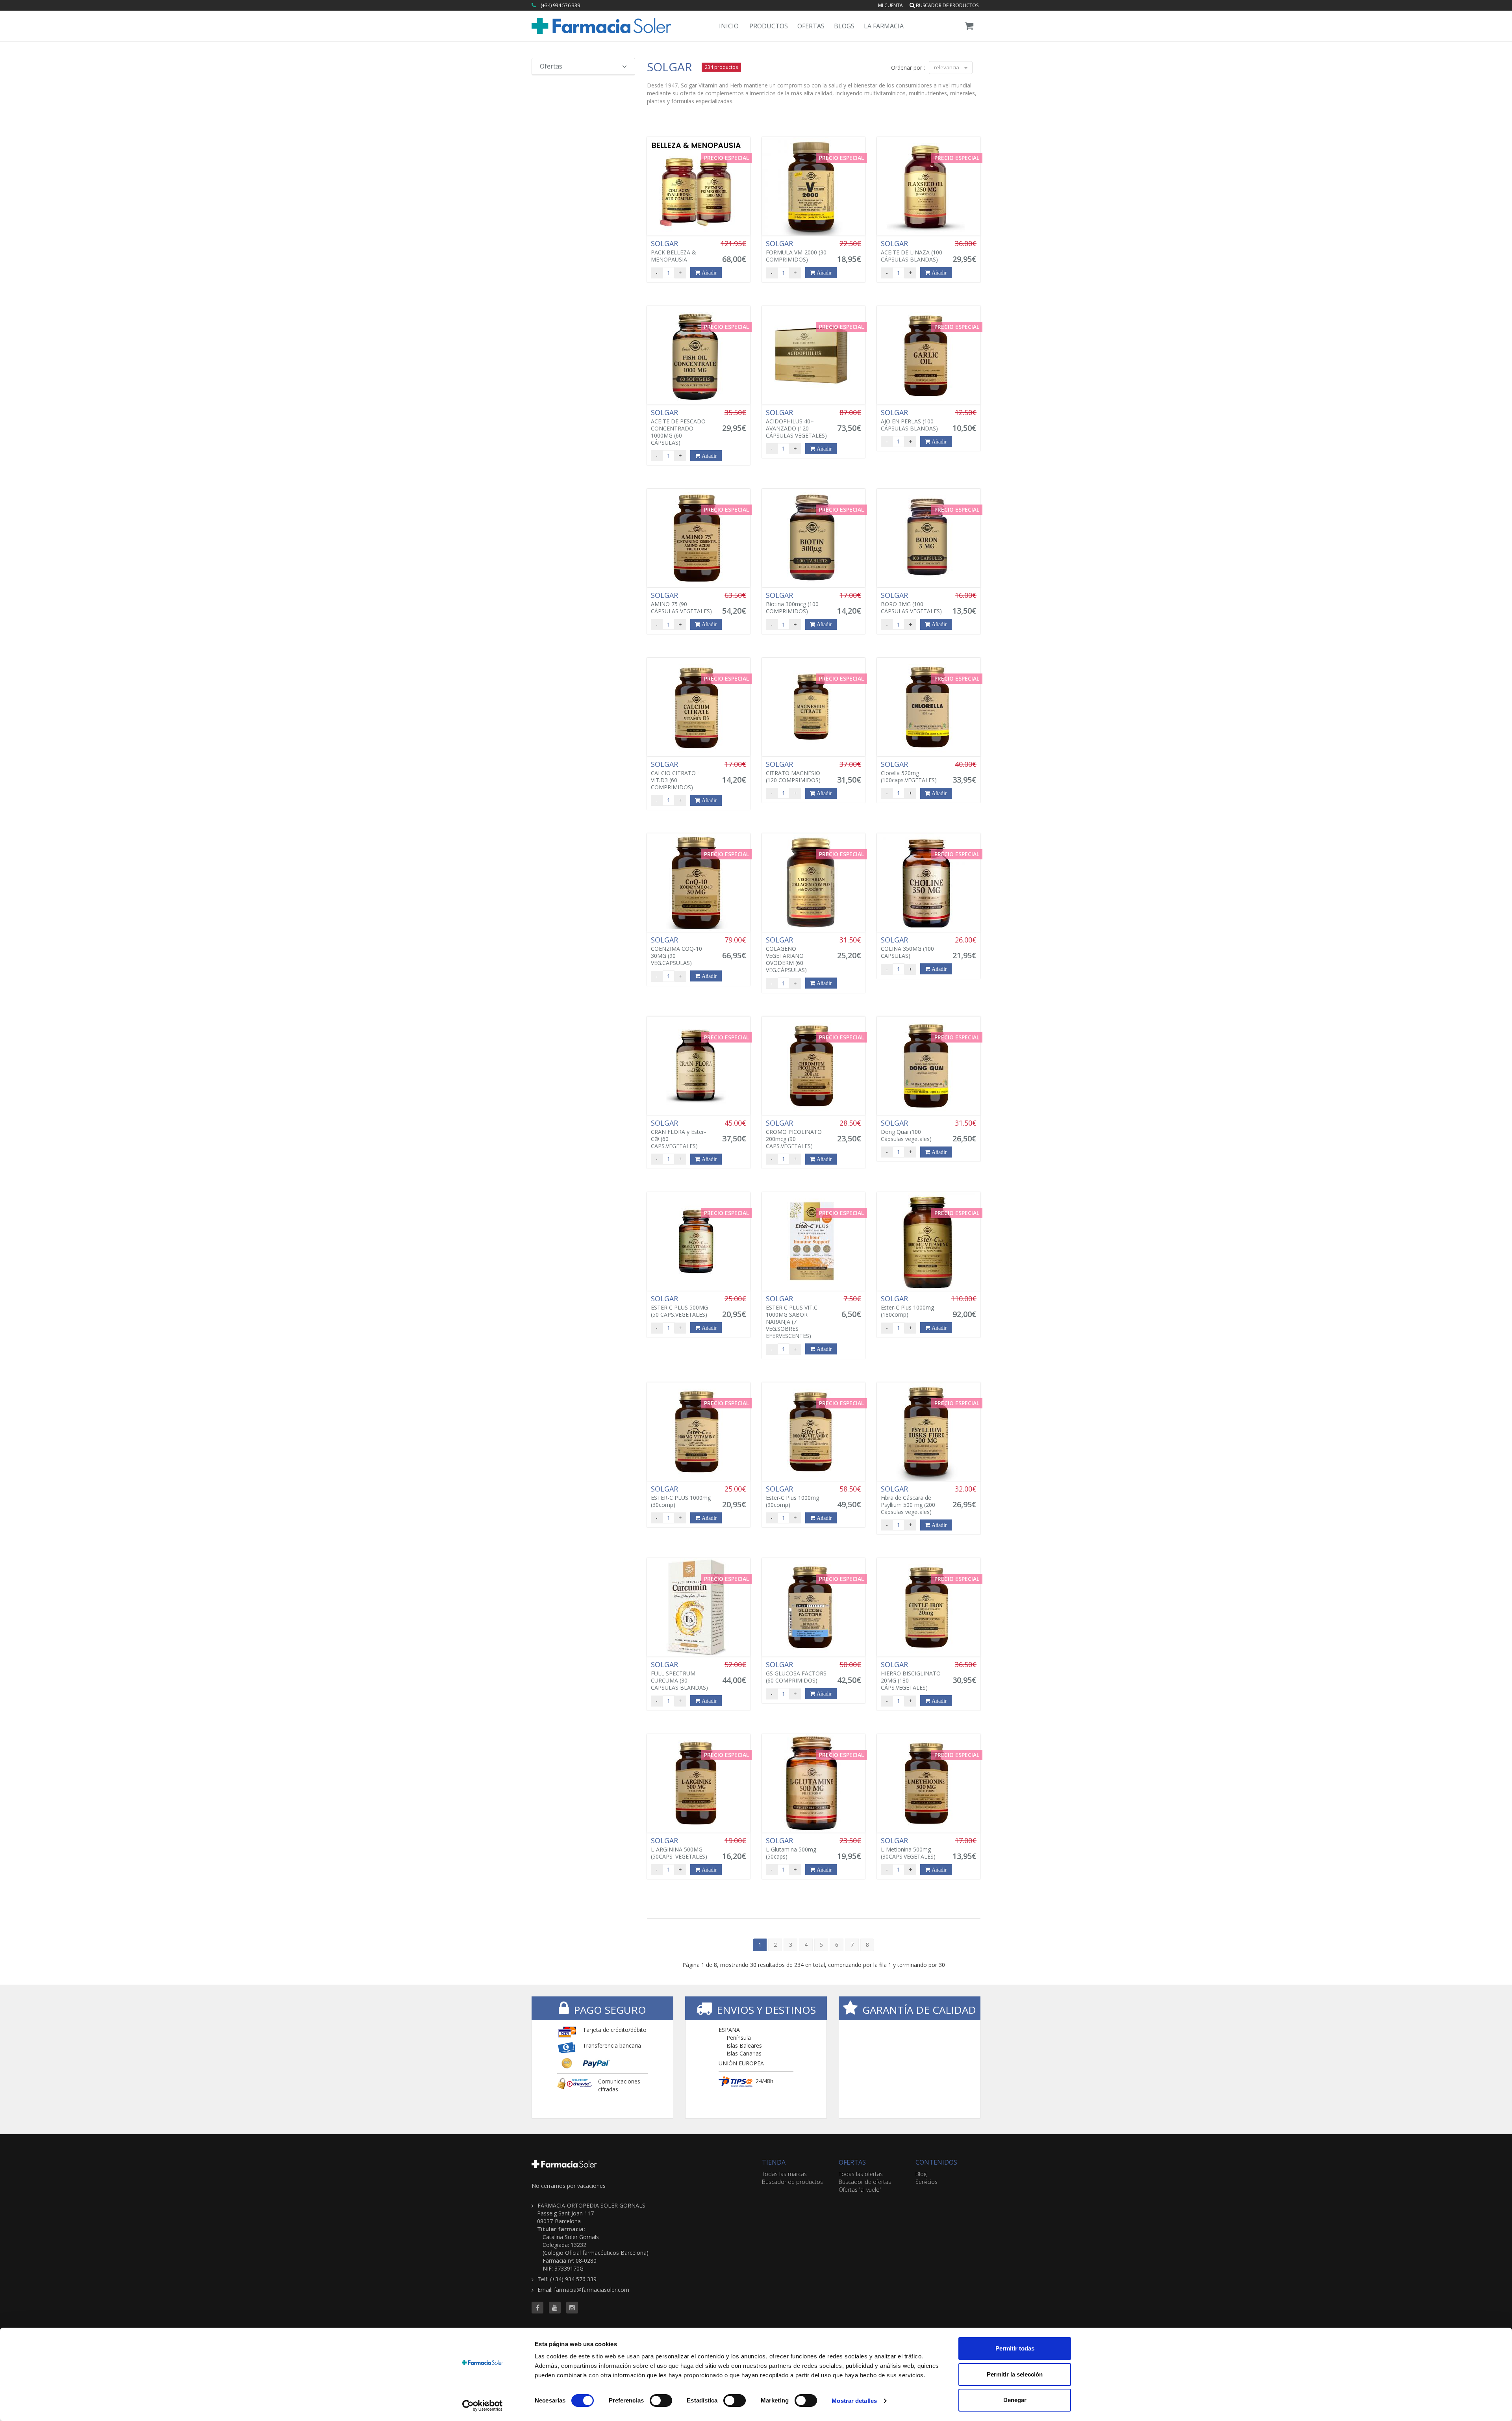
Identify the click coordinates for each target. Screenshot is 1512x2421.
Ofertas (811, 26)
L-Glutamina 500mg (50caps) (791, 1848)
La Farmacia (884, 26)
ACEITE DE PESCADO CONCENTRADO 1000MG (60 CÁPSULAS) (678, 427)
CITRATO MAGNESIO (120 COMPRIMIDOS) (793, 772)
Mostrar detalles (854, 2401)
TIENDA (774, 2162)
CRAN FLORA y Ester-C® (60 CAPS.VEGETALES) (678, 1134)
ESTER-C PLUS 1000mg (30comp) (681, 1497)
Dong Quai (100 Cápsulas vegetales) (906, 1131)
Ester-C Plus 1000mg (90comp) (792, 1497)
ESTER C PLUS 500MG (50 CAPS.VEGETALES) (679, 1306)
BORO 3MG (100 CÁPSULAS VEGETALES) (911, 603)
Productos (769, 26)
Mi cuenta (890, 5)
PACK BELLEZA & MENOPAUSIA (674, 251)
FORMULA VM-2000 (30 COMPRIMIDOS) (796, 251)
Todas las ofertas (861, 2174)
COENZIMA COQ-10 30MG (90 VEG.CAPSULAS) (676, 951)
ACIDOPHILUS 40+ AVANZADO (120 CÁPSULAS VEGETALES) (796, 424)
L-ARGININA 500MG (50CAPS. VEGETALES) (679, 1848)
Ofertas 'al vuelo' (860, 2190)
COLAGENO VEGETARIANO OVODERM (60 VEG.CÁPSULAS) (786, 955)
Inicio (729, 26)
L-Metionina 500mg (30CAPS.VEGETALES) (908, 1848)
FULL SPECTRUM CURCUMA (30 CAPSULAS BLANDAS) (679, 1676)
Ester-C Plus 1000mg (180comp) (907, 1306)
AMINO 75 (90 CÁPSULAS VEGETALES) (681, 603)
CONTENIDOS (936, 2162)
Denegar (1015, 2400)
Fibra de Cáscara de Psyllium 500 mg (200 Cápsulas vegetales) (908, 1500)
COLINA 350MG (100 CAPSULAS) (907, 948)
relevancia (947, 67)
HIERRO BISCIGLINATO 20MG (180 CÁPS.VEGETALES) (911, 1676)
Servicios (926, 2182)
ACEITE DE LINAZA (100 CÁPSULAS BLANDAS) (912, 251)
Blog (921, 2174)
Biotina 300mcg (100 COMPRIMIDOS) (792, 603)
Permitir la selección (1015, 2374)
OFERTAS (852, 2162)
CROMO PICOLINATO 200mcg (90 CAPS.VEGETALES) (794, 1134)
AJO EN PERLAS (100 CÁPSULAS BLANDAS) (909, 420)
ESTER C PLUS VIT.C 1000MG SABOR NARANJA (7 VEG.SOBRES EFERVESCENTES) (792, 1317)
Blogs (844, 26)
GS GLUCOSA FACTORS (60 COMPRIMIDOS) (796, 1672)
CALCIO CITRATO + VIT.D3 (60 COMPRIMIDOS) (676, 775)
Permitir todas (1015, 2348)
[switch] (661, 2401)
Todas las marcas (784, 2174)
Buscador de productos (947, 5)
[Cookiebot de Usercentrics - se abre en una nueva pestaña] (483, 2406)
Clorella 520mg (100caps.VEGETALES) (909, 772)
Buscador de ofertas (865, 2182)
